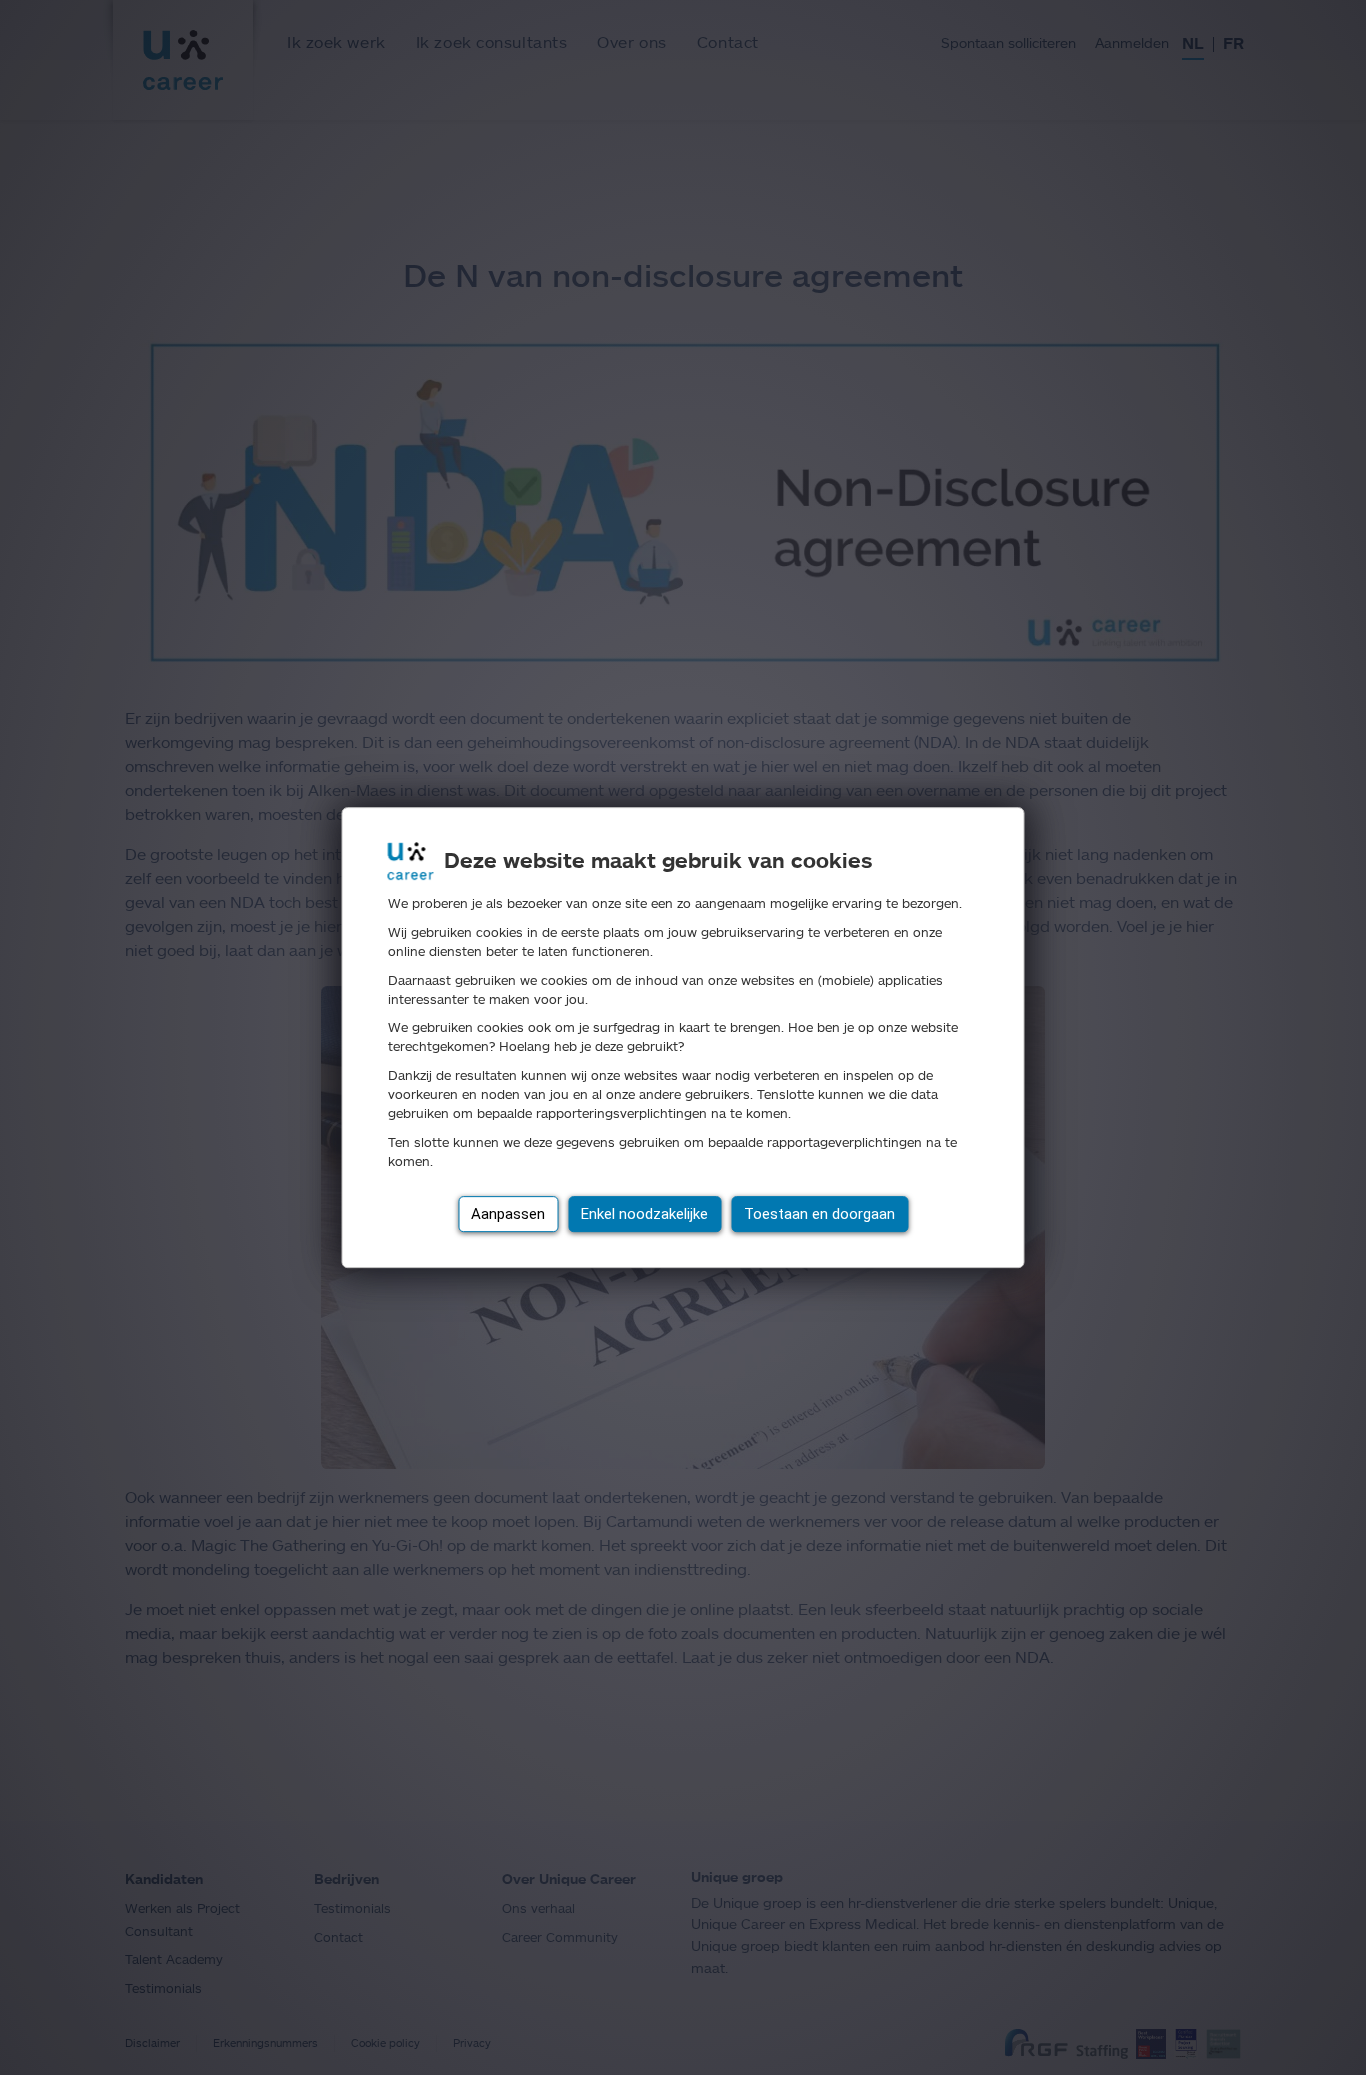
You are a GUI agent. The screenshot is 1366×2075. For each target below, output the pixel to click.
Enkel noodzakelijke (644, 1214)
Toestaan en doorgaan (819, 1214)
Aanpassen (508, 1214)
